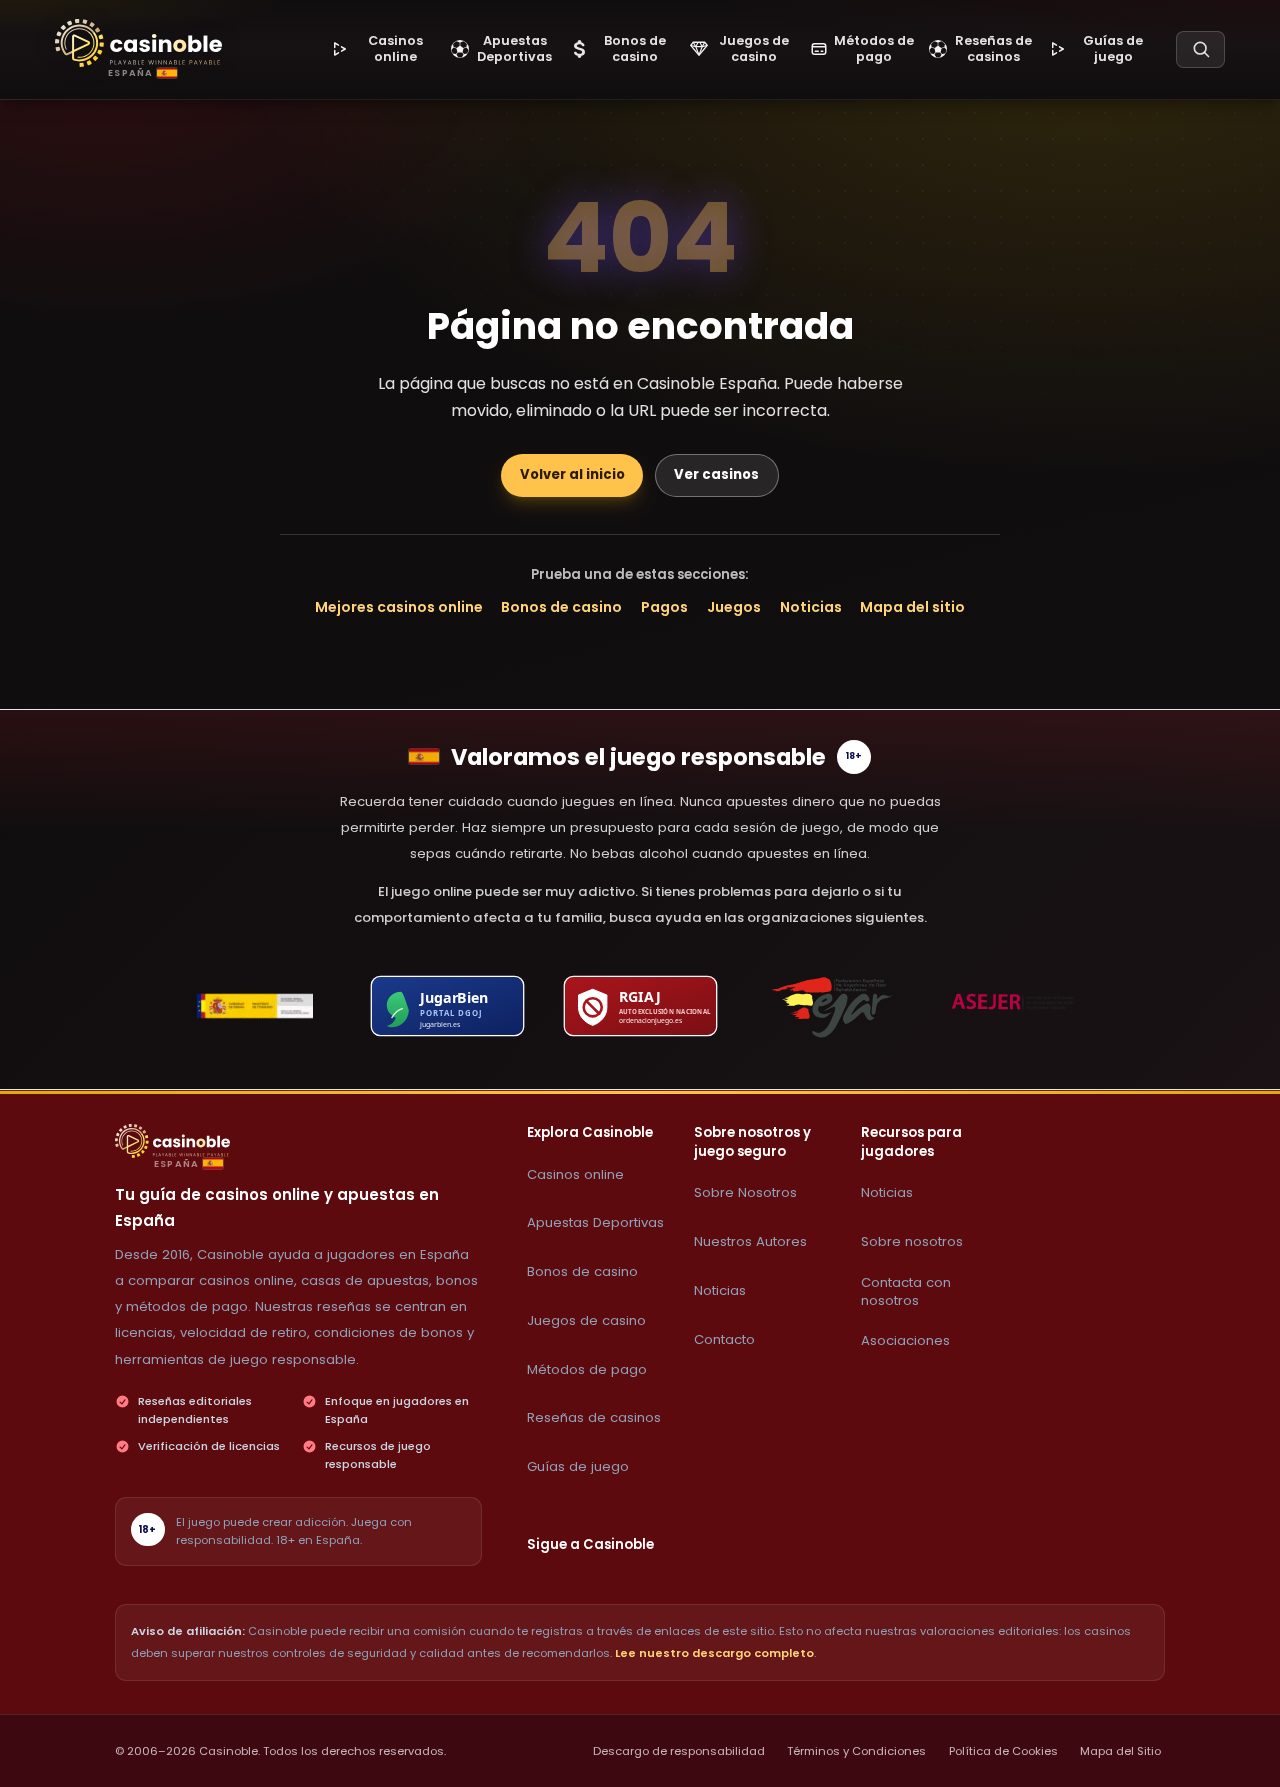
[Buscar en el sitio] (1200, 49)
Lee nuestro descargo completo (714, 1653)
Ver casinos (716, 474)
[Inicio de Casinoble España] (138, 43)
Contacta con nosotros (906, 1292)
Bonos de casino (561, 607)
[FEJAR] (833, 1006)
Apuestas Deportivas (595, 1222)
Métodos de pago (587, 1369)
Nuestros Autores (750, 1241)
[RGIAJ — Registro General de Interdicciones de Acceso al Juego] (640, 1006)
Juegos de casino (586, 1320)
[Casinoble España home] (172, 1141)
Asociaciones (905, 1340)
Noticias (811, 607)
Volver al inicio (572, 474)
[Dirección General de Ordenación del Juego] (255, 1006)
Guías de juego (578, 1466)
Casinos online (575, 1174)
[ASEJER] (1025, 1006)
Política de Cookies (1003, 1751)
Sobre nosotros (912, 1241)
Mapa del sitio (912, 607)
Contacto (724, 1339)
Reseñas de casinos (594, 1417)
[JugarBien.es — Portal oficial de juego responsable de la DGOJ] (448, 1006)
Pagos (664, 607)
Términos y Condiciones (856, 1751)
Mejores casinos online (399, 607)
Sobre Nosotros (745, 1192)
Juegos (734, 607)
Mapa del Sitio (1120, 1751)
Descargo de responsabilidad (679, 1751)
